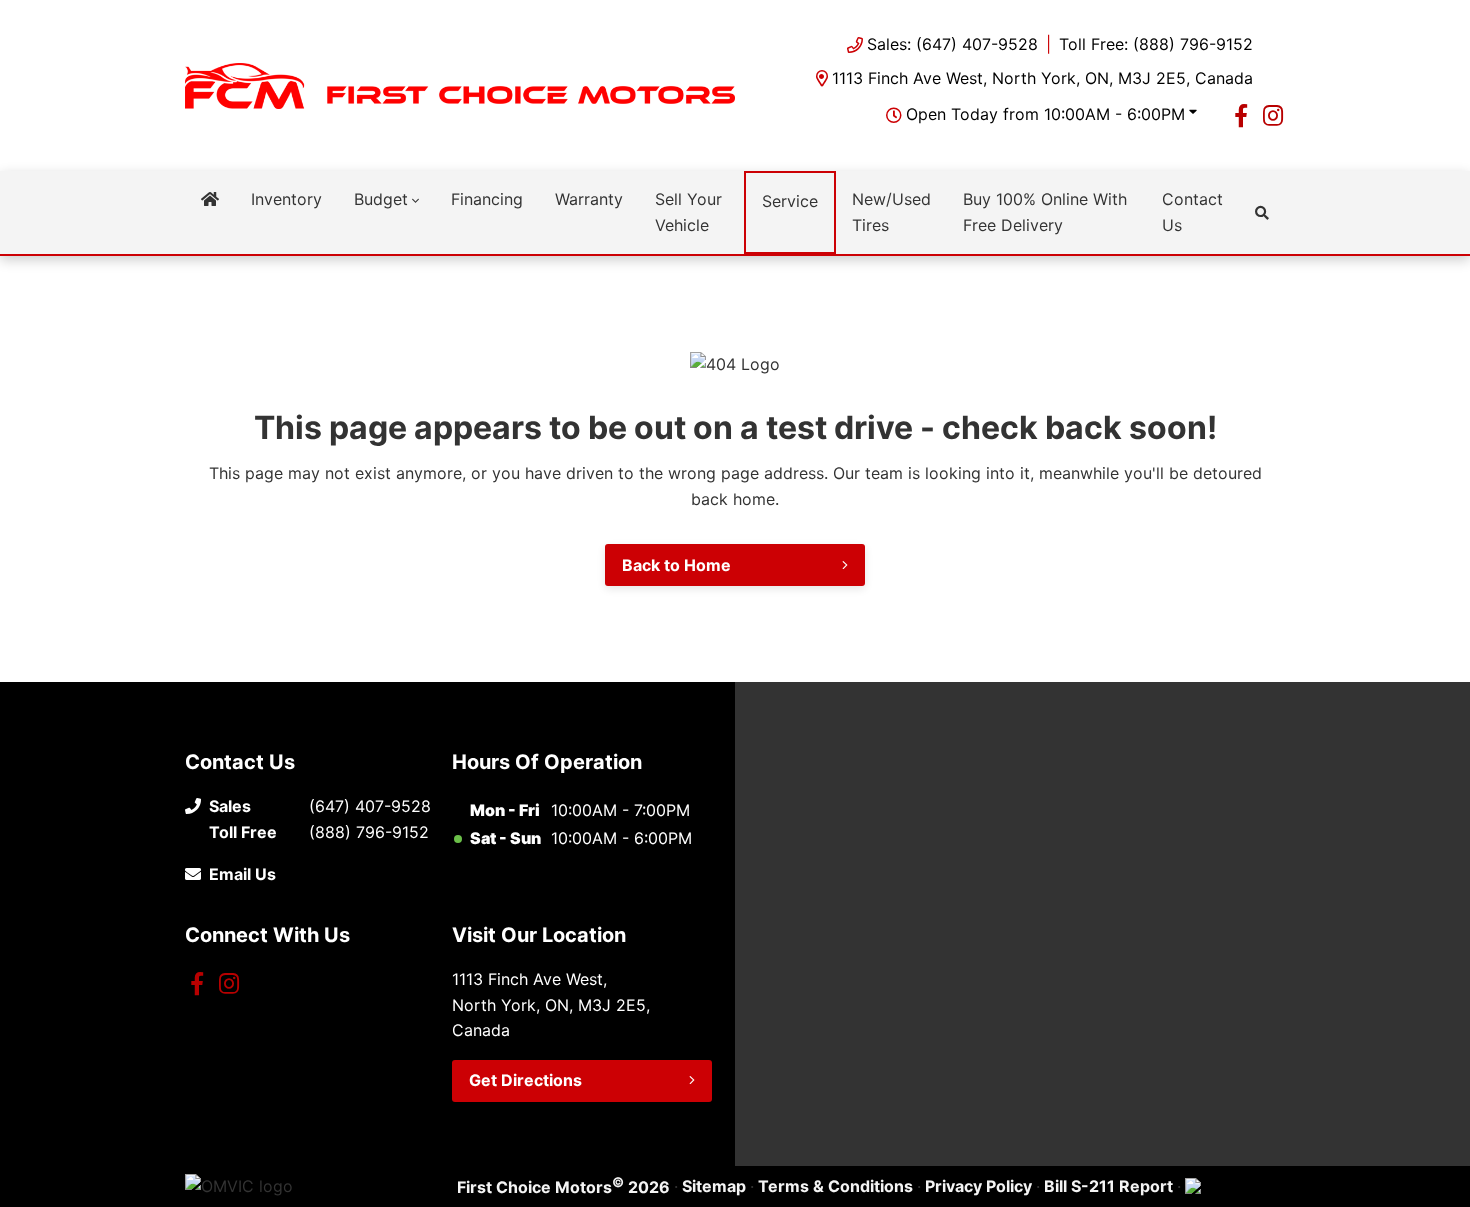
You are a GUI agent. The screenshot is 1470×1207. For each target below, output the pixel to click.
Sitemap (714, 1186)
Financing (487, 199)
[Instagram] (1273, 115)
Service (790, 201)
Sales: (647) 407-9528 (952, 44)
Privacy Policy (978, 1186)
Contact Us (1192, 212)
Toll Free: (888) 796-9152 (1156, 44)
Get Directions (525, 1080)
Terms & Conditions (835, 1186)
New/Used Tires (891, 212)
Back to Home (676, 565)
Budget (381, 199)
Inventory (286, 199)
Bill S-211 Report (1108, 1186)
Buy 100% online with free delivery (1045, 212)
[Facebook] (1241, 115)
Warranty (589, 199)
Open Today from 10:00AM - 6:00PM (1045, 114)
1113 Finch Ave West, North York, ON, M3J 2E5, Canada (1042, 78)
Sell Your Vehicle (688, 212)
